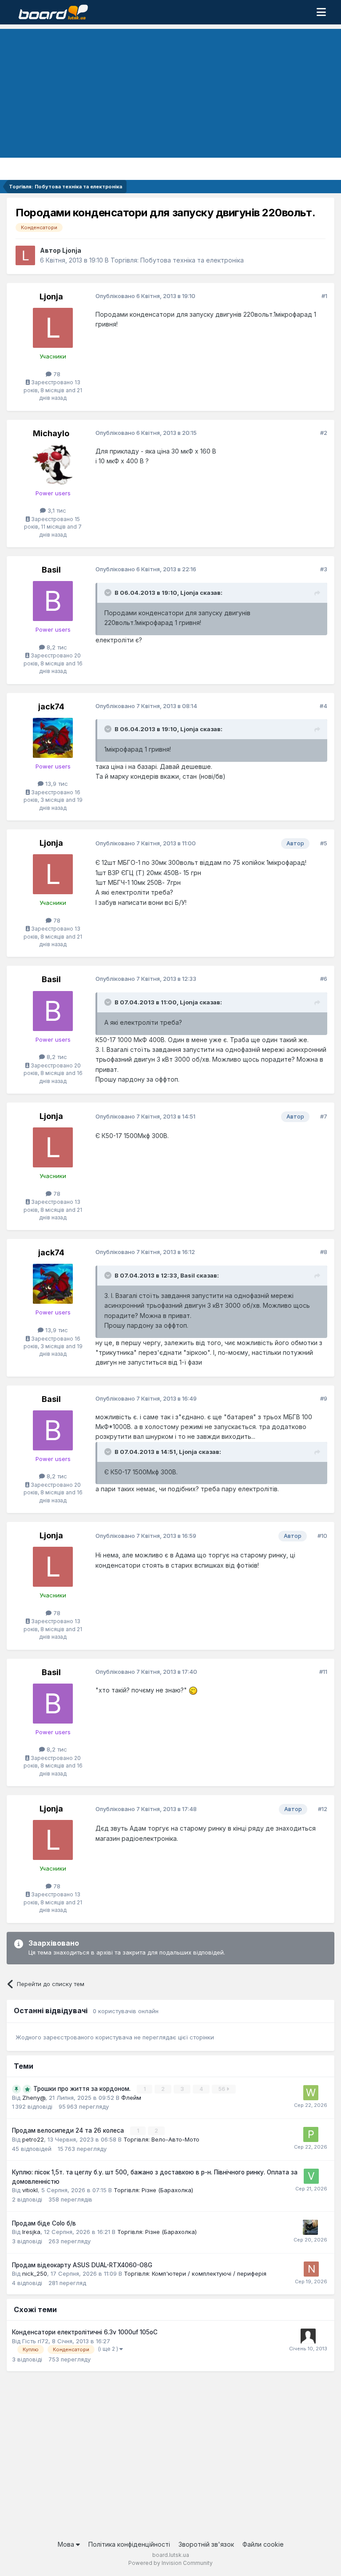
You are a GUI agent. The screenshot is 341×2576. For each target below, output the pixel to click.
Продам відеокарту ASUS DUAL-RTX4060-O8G (82, 2265)
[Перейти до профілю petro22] (311, 2134)
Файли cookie (263, 2544)
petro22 (33, 2139)
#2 (324, 433)
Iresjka (31, 2232)
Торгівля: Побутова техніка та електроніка (177, 260)
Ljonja (72, 250)
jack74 (51, 707)
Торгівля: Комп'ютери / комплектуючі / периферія (195, 2273)
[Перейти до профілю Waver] (311, 2093)
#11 (323, 1672)
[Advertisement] (170, 91)
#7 (324, 1116)
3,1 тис (56, 510)
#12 (323, 1809)
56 (222, 2089)
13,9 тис (56, 784)
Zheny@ (34, 2098)
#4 (323, 706)
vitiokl (30, 2190)
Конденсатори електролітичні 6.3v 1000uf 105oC (85, 2332)
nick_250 (35, 2273)
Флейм (131, 2098)
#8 (324, 1252)
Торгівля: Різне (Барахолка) (153, 2190)
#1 (324, 296)
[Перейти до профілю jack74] (53, 738)
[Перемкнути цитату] (109, 593)
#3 (324, 569)
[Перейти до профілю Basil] (53, 601)
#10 (322, 1536)
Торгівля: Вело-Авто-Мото (161, 2139)
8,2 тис (56, 647)
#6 (324, 979)
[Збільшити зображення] (193, 1690)
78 (56, 374)
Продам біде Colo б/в (44, 2223)
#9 (324, 1398)
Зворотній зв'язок (206, 2544)
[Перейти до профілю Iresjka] (310, 2227)
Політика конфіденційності (129, 2544)
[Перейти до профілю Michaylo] (53, 465)
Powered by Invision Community (170, 2563)
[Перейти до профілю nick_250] (311, 2269)
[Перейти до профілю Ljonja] (25, 255)
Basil (51, 570)
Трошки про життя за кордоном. (83, 2089)
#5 (324, 843)
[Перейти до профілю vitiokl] (311, 2176)
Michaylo (51, 433)
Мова (67, 2544)
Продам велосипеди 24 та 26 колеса (69, 2130)
